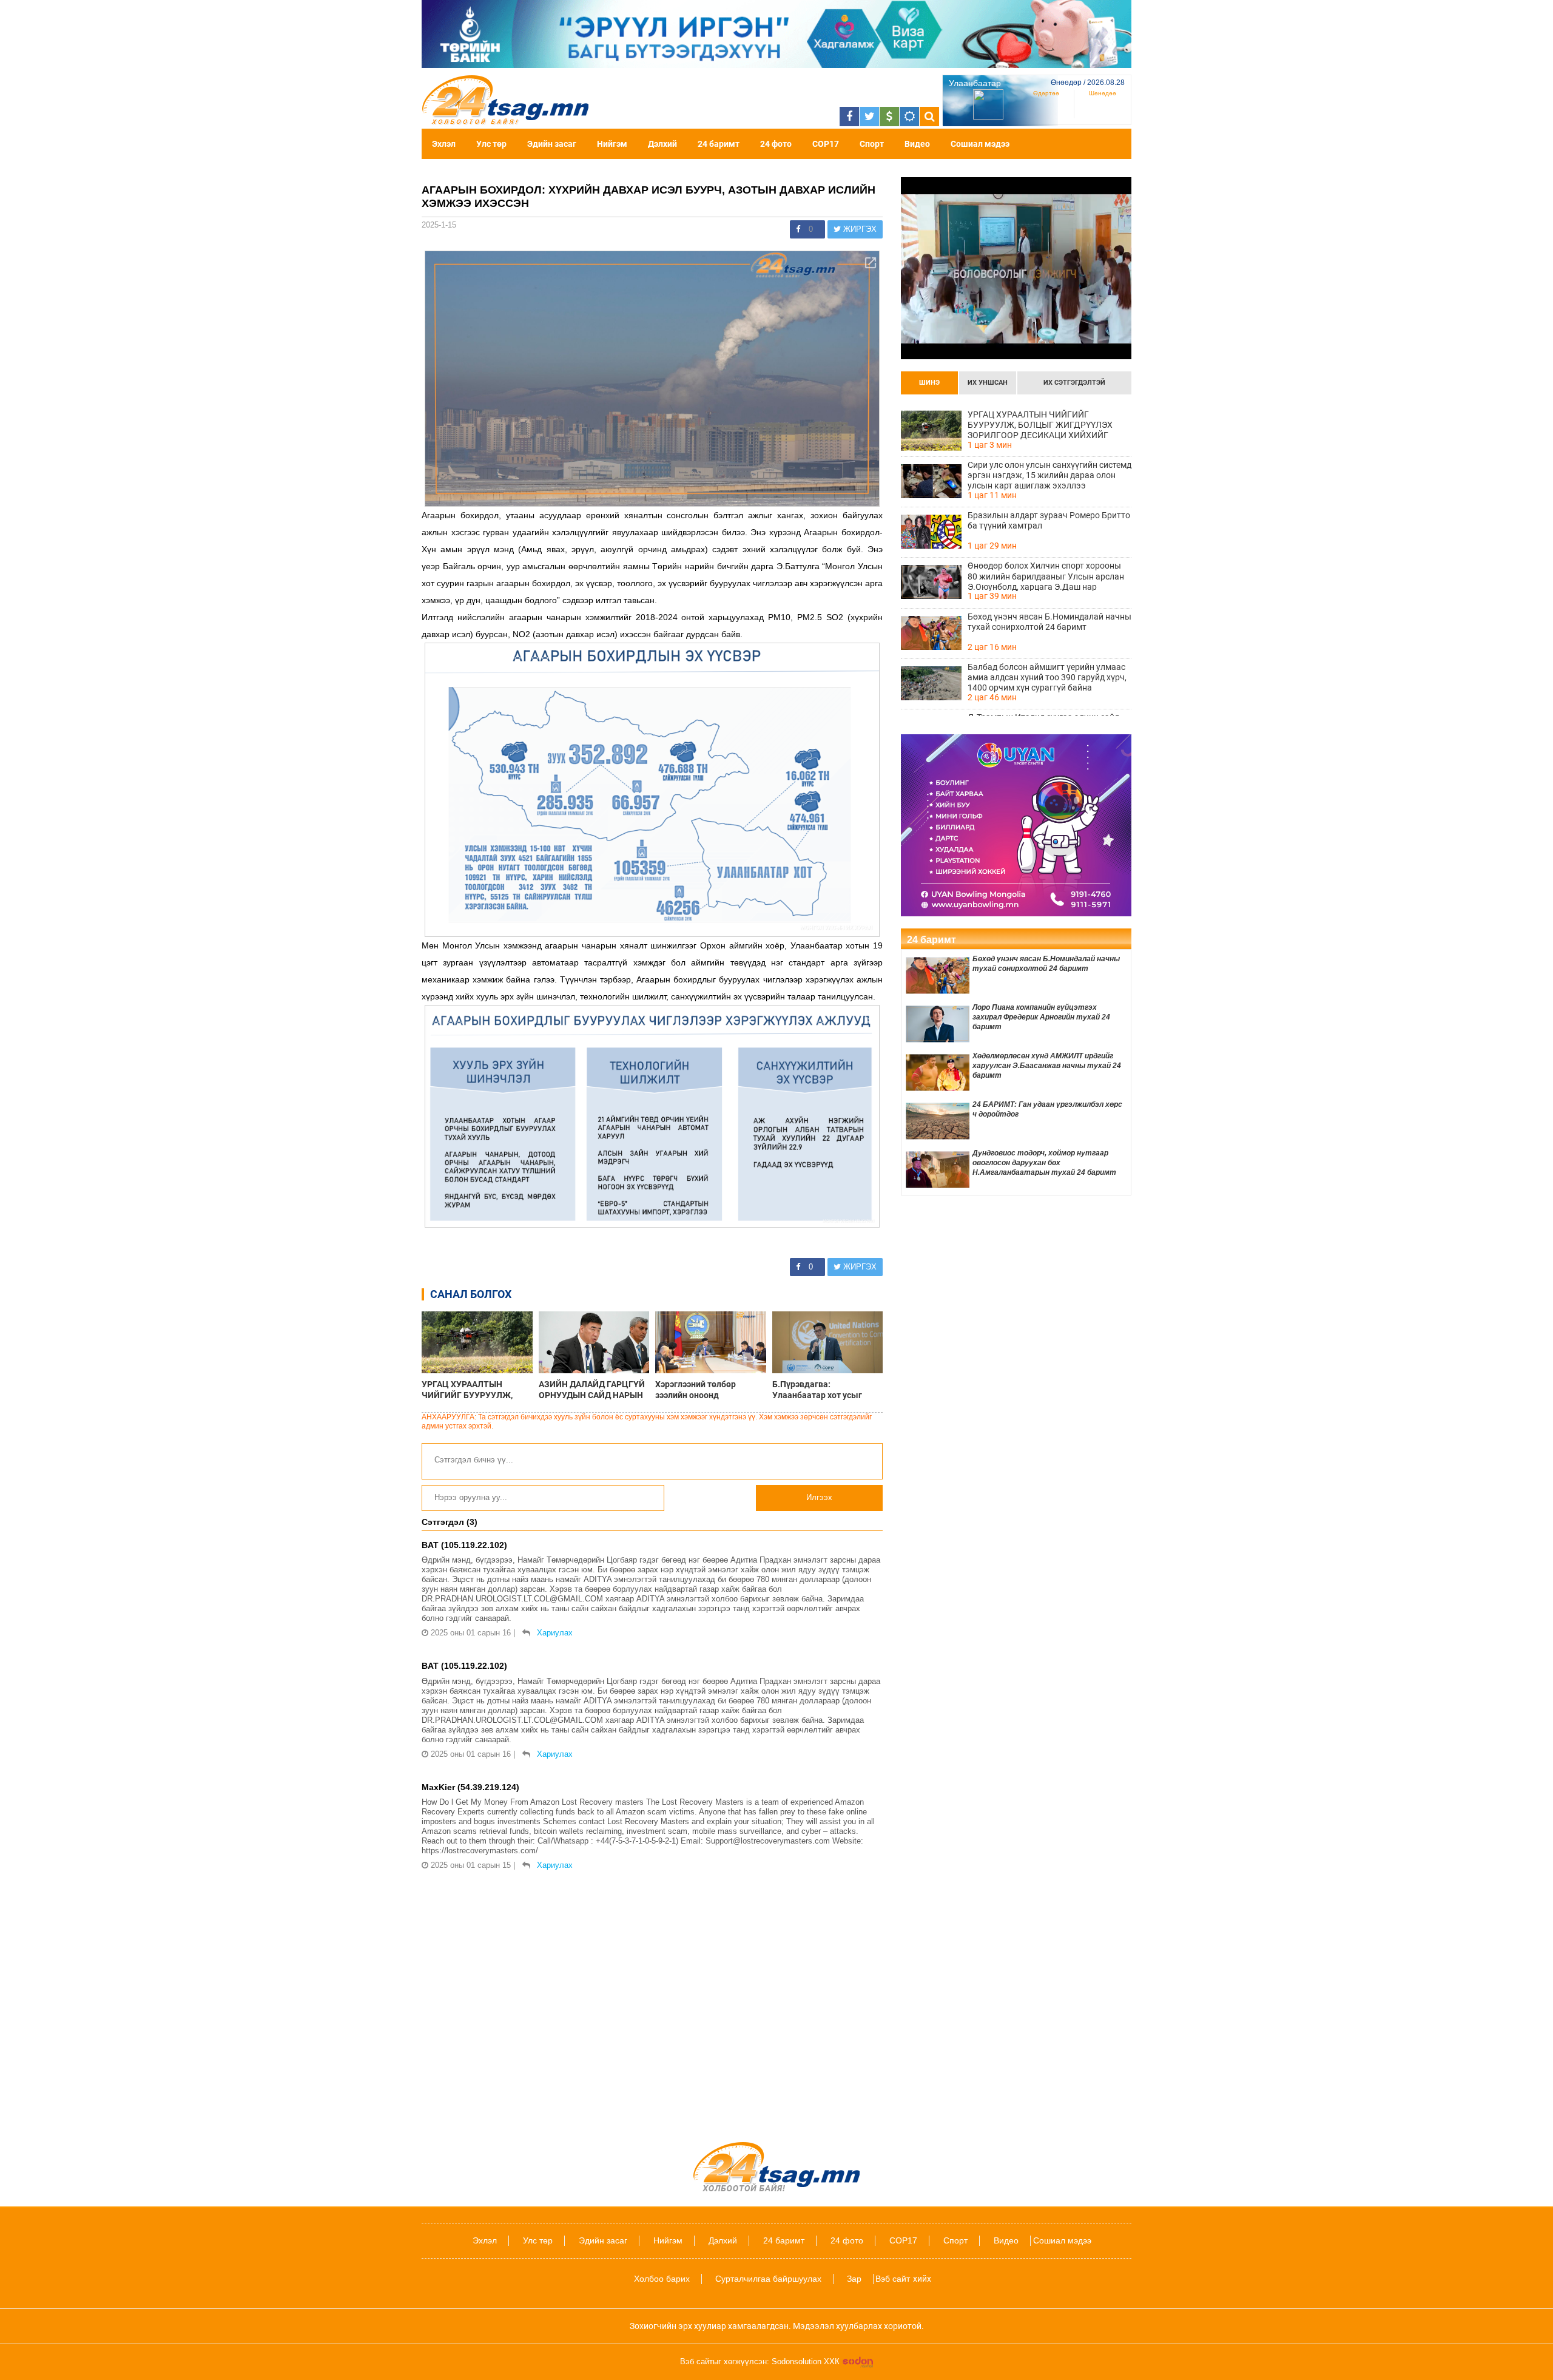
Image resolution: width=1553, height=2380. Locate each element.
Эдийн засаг (552, 144)
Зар (854, 2279)
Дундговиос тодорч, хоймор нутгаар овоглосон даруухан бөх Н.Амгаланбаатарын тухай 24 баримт (1044, 1163)
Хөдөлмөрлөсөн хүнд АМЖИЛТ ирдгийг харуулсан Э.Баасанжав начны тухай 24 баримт (1047, 1066)
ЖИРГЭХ (859, 229)
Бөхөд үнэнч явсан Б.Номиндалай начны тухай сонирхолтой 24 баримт (1049, 622)
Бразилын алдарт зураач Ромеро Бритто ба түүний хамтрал (1049, 520)
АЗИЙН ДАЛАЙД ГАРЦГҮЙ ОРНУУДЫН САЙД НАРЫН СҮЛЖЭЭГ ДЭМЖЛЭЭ (592, 1390)
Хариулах (555, 1633)
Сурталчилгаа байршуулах (768, 2279)
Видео (917, 144)
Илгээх (819, 1497)
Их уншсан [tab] (988, 383)
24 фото (776, 144)
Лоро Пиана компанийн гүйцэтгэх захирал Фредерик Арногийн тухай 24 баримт (1041, 1017)
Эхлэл (444, 144)
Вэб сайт (893, 2279)
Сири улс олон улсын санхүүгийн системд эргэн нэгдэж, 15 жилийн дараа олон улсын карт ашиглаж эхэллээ (1049, 475)
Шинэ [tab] (929, 383)
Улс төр (491, 144)
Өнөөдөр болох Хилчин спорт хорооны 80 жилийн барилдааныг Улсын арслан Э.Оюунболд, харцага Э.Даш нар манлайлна (1046, 576)
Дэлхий (662, 144)
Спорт (872, 144)
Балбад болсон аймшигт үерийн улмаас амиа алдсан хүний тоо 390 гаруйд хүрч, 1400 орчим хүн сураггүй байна (1047, 677)
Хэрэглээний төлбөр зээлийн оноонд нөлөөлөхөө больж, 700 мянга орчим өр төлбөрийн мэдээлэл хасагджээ (710, 1390)
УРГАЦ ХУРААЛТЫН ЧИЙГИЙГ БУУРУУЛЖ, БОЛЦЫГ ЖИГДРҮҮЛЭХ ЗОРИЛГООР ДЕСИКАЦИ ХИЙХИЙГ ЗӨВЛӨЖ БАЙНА (477, 1390)
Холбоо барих (662, 2279)
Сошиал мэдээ (980, 144)
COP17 (826, 144)
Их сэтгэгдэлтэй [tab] (1074, 383)
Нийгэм (612, 144)
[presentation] (929, 383)
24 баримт (719, 144)
